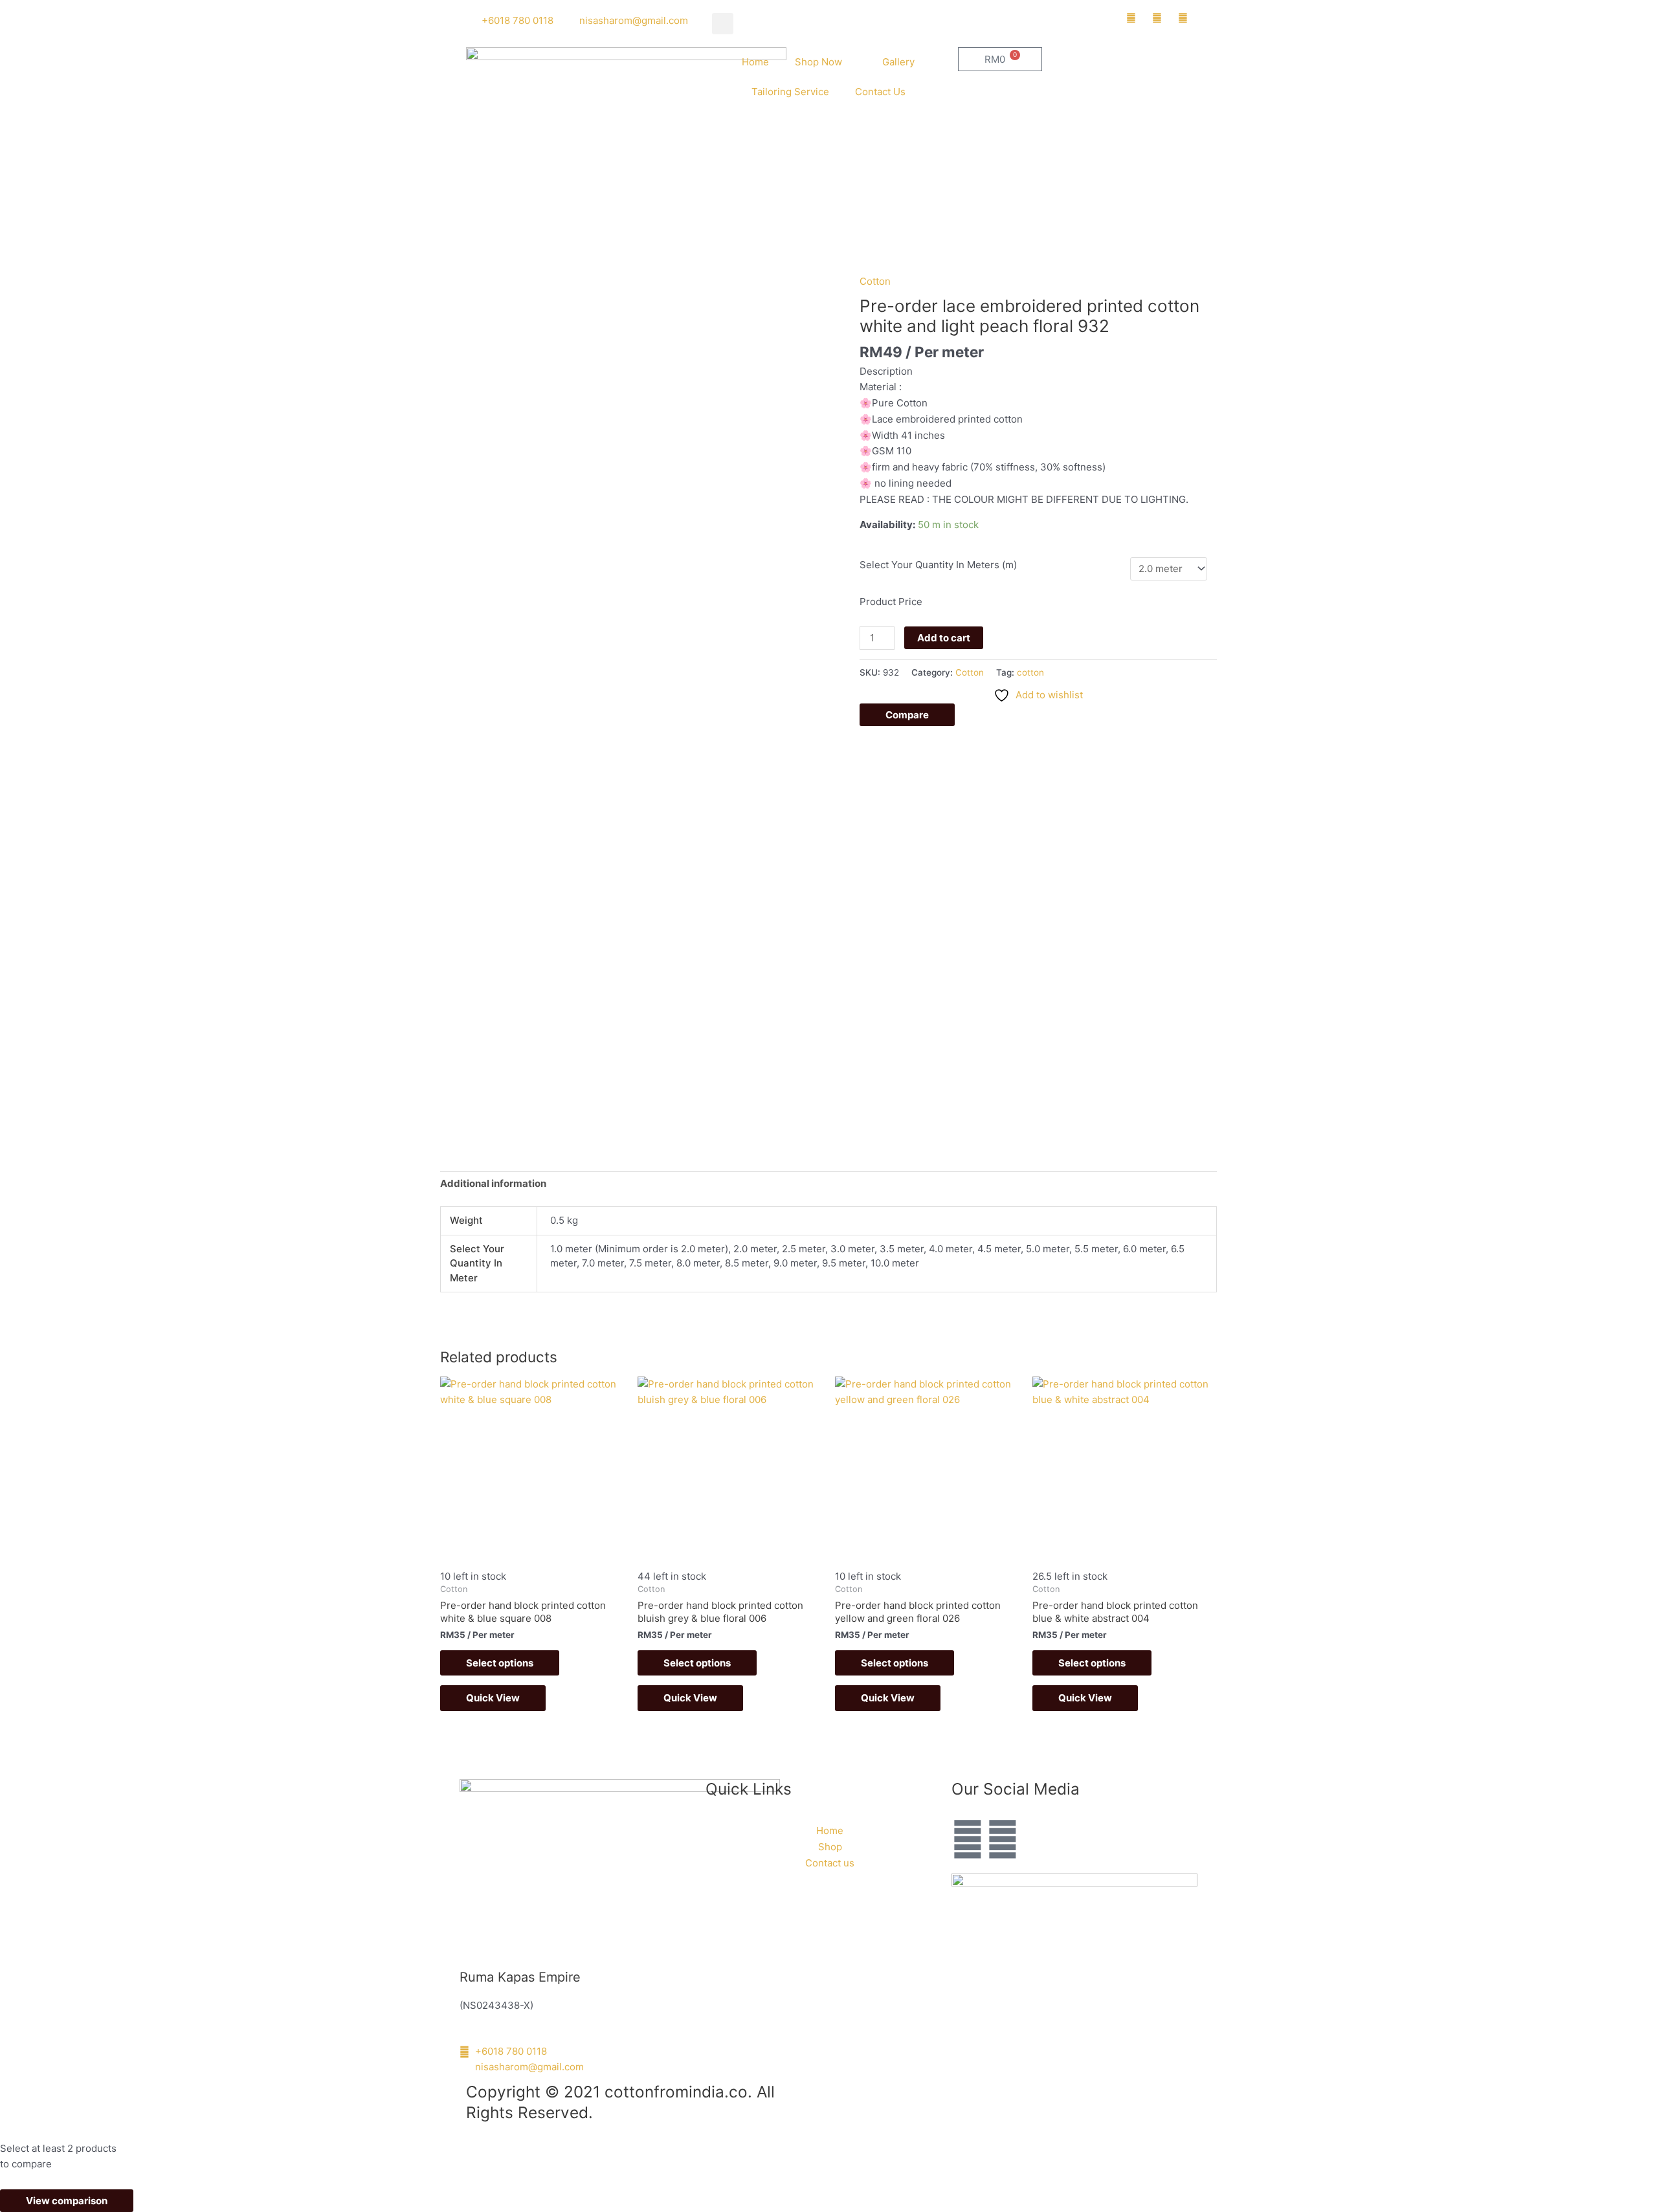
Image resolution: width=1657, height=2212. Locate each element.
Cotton (875, 281)
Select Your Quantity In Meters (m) (938, 565)
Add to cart (944, 638)
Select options (500, 1663)
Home (755, 62)
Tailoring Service (790, 92)
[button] (723, 24)
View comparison (67, 2201)
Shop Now (818, 62)
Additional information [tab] (493, 1183)
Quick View (493, 1698)
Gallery (898, 62)
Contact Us (880, 92)
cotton (1030, 672)
